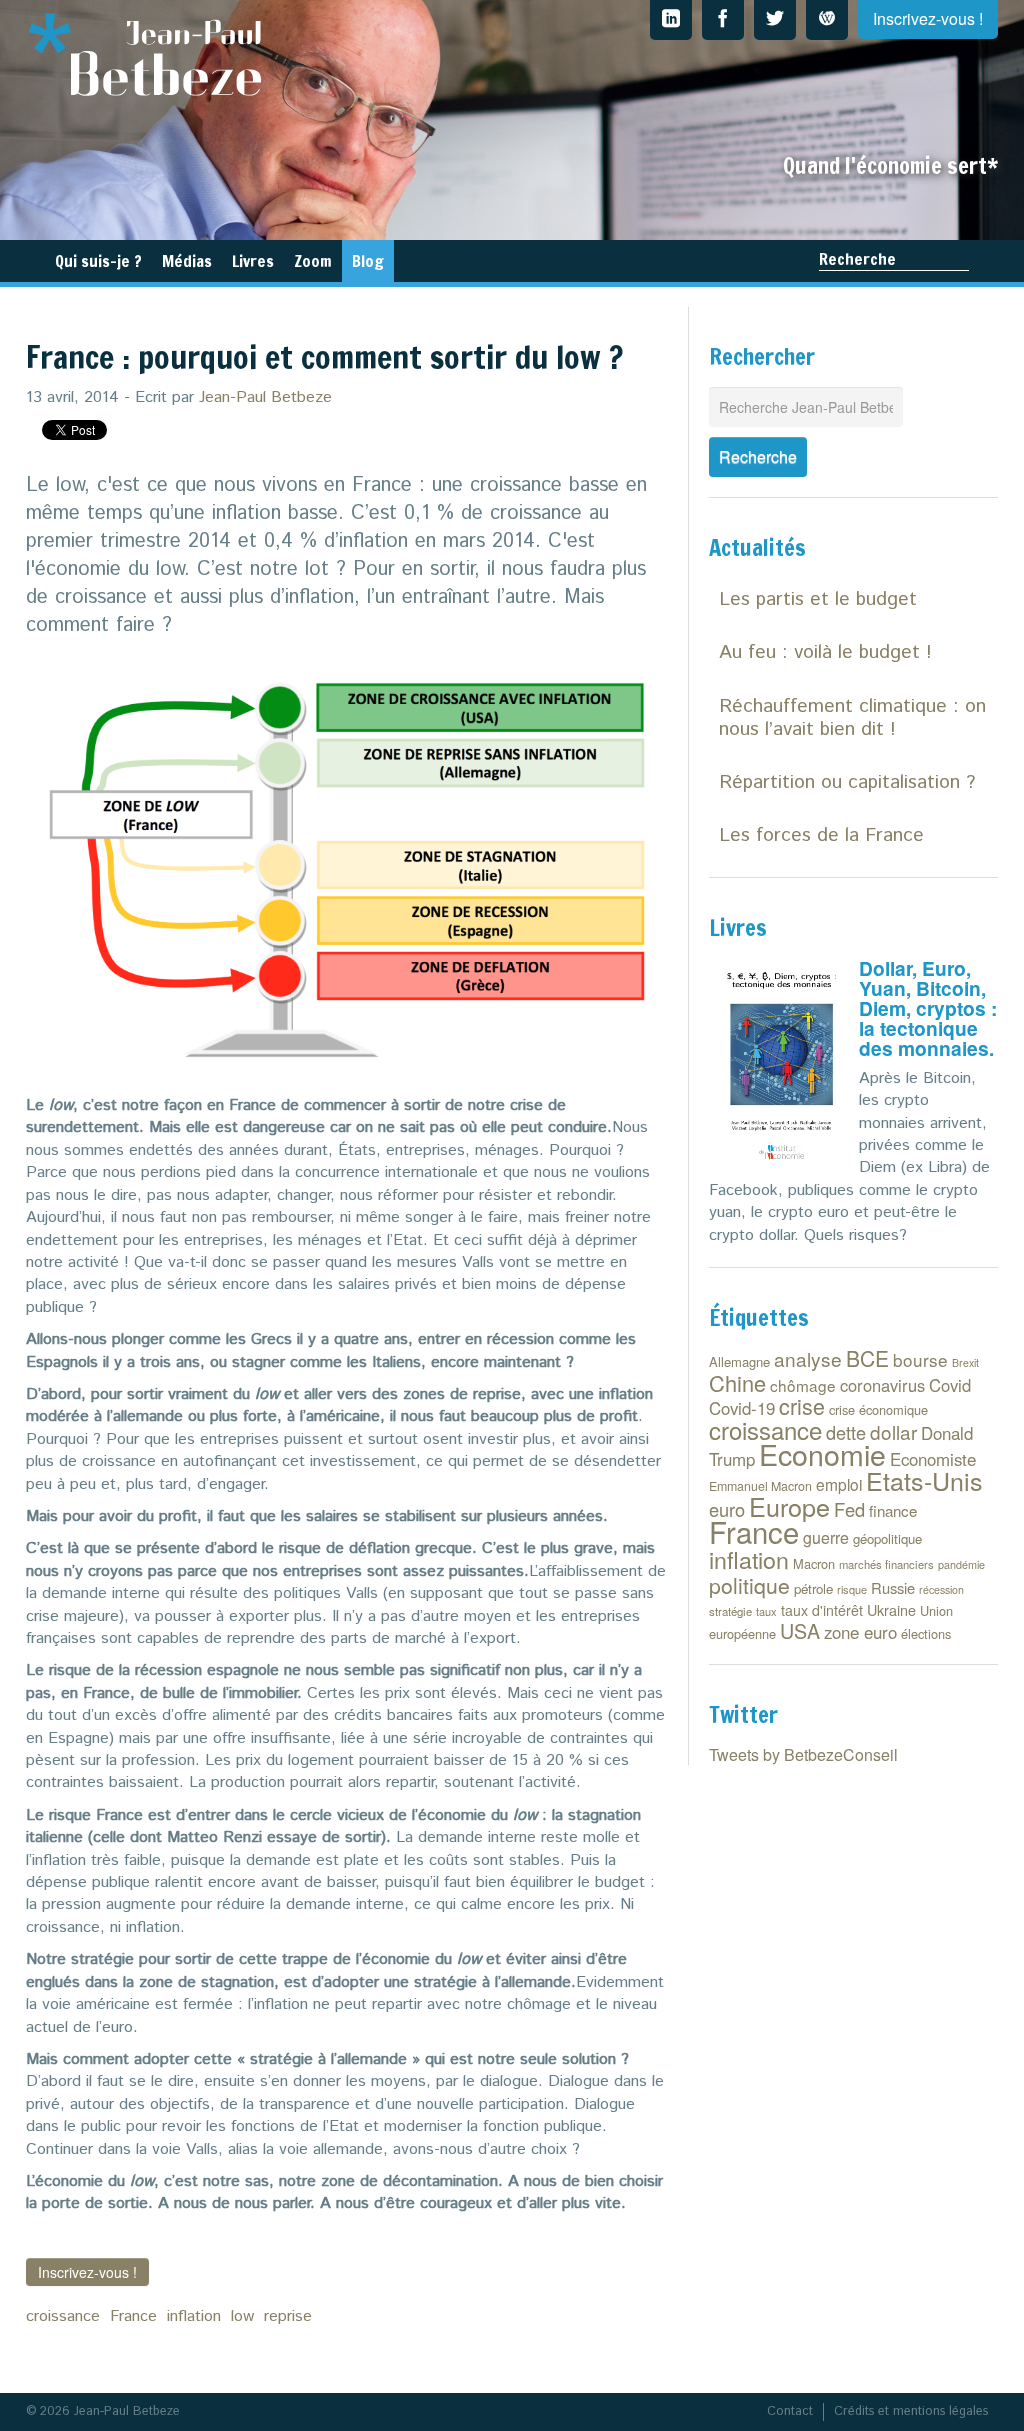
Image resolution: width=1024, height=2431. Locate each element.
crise (802, 1405)
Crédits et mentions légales (911, 2411)
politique (749, 1585)
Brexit (965, 1362)
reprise (288, 2316)
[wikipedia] (827, 20)
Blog (368, 261)
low (242, 2316)
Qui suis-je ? (98, 261)
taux (766, 1611)
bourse (920, 1359)
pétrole (813, 1588)
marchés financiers (886, 1564)
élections (926, 1633)
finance (893, 1510)
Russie (893, 1587)
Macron (814, 1563)
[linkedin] (671, 20)
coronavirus (882, 1385)
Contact (790, 2411)
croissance (63, 2316)
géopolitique (887, 1538)
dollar (893, 1431)
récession (941, 1589)
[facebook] (723, 20)
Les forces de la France (821, 835)
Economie (822, 1453)
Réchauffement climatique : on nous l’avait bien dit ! (852, 718)
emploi (839, 1484)
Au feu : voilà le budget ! (825, 652)
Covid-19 (742, 1408)
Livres (253, 261)
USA (800, 1630)
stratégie (730, 1611)
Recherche (857, 259)
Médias (187, 261)
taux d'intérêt (822, 1610)
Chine (737, 1382)
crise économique (878, 1409)
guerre (826, 1537)
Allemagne (739, 1361)
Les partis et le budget (818, 599)
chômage (803, 1385)
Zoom (313, 261)
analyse (808, 1358)
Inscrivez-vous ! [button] (87, 2272)
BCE (867, 1358)
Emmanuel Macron (760, 1486)
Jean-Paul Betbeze (265, 397)
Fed (849, 1509)
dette (846, 1432)
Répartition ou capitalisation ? (847, 782)
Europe (789, 1506)
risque (852, 1589)
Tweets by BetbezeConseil (803, 1754)
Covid (950, 1385)
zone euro (860, 1632)
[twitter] (775, 20)
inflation (194, 2316)
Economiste (933, 1459)
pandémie (961, 1564)
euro (727, 1509)
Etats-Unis (924, 1480)
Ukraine (891, 1609)
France (133, 2316)
